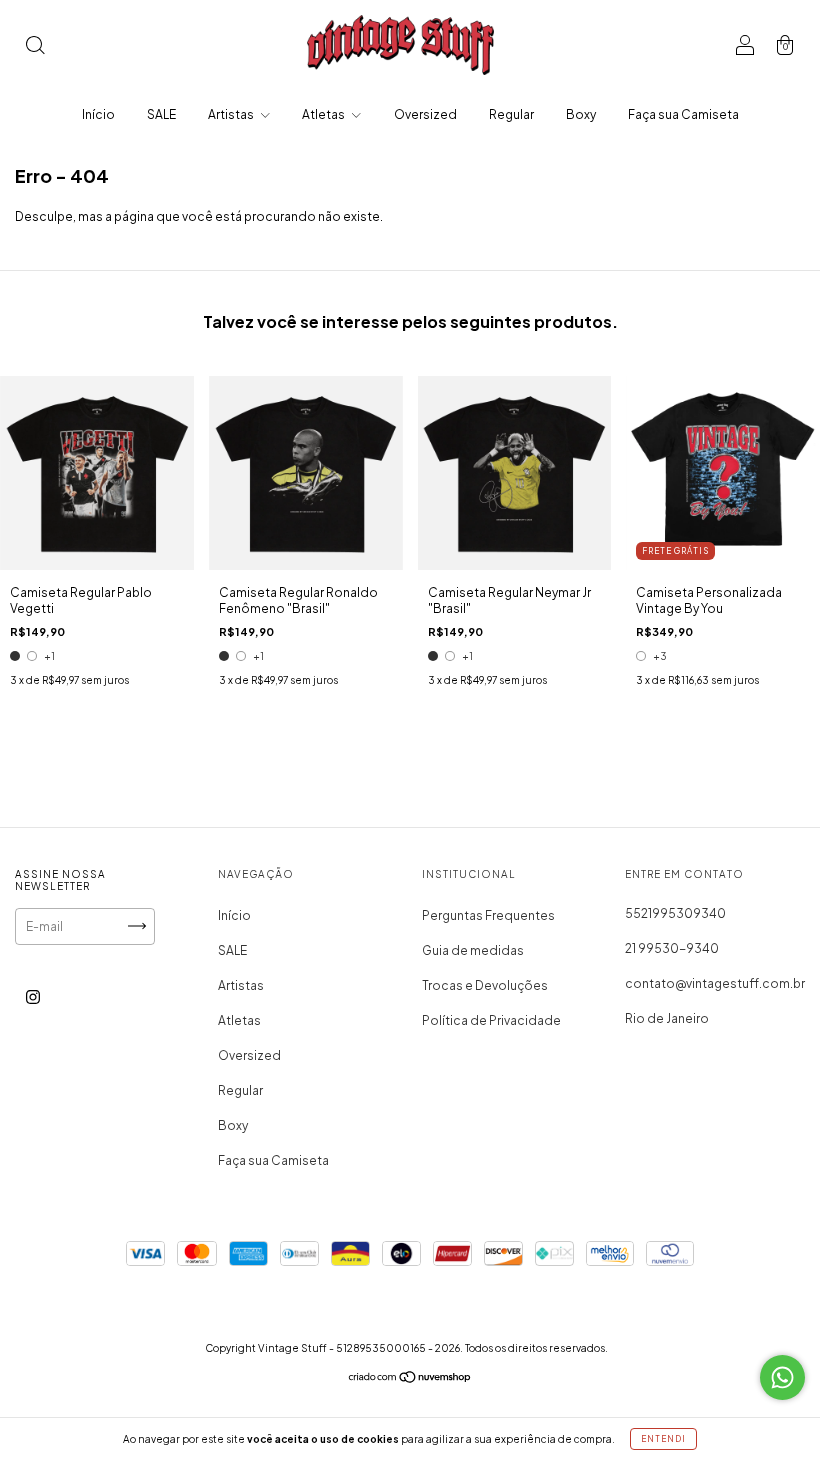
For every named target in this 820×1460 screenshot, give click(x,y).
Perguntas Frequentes (488, 915)
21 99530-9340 (672, 948)
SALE (161, 114)
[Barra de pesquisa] (35, 47)
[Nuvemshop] (410, 1379)
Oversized (425, 114)
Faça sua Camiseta (683, 114)
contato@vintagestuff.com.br (715, 983)
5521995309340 (675, 913)
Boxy (581, 114)
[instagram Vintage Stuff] (33, 996)
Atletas (324, 114)
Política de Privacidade (491, 1020)
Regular (511, 114)
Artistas (232, 114)
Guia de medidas (473, 950)
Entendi (663, 1439)
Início (98, 114)
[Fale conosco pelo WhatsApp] (782, 1377)
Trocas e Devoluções (485, 985)
